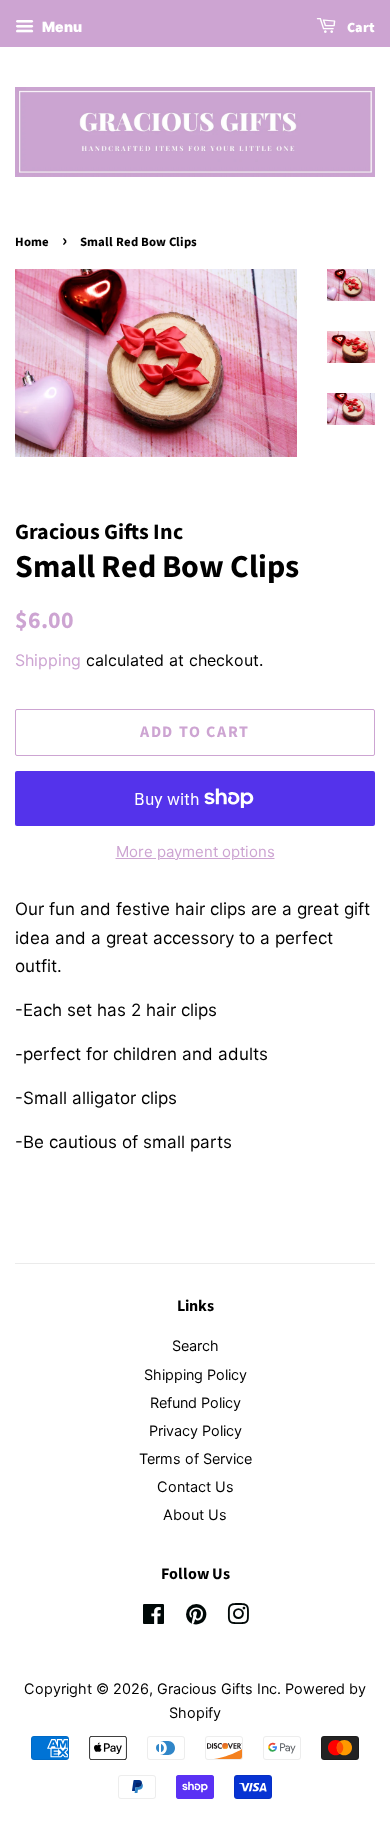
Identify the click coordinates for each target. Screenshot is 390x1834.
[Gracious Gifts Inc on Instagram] (238, 1617)
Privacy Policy (195, 1430)
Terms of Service (195, 1458)
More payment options (195, 851)
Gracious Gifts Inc (217, 1688)
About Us (195, 1514)
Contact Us (195, 1486)
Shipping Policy (195, 1374)
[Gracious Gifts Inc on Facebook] (153, 1617)
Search (195, 1345)
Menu (60, 26)
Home (32, 242)
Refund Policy (195, 1402)
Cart (359, 28)
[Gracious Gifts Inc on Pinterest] (196, 1617)
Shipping (48, 660)
